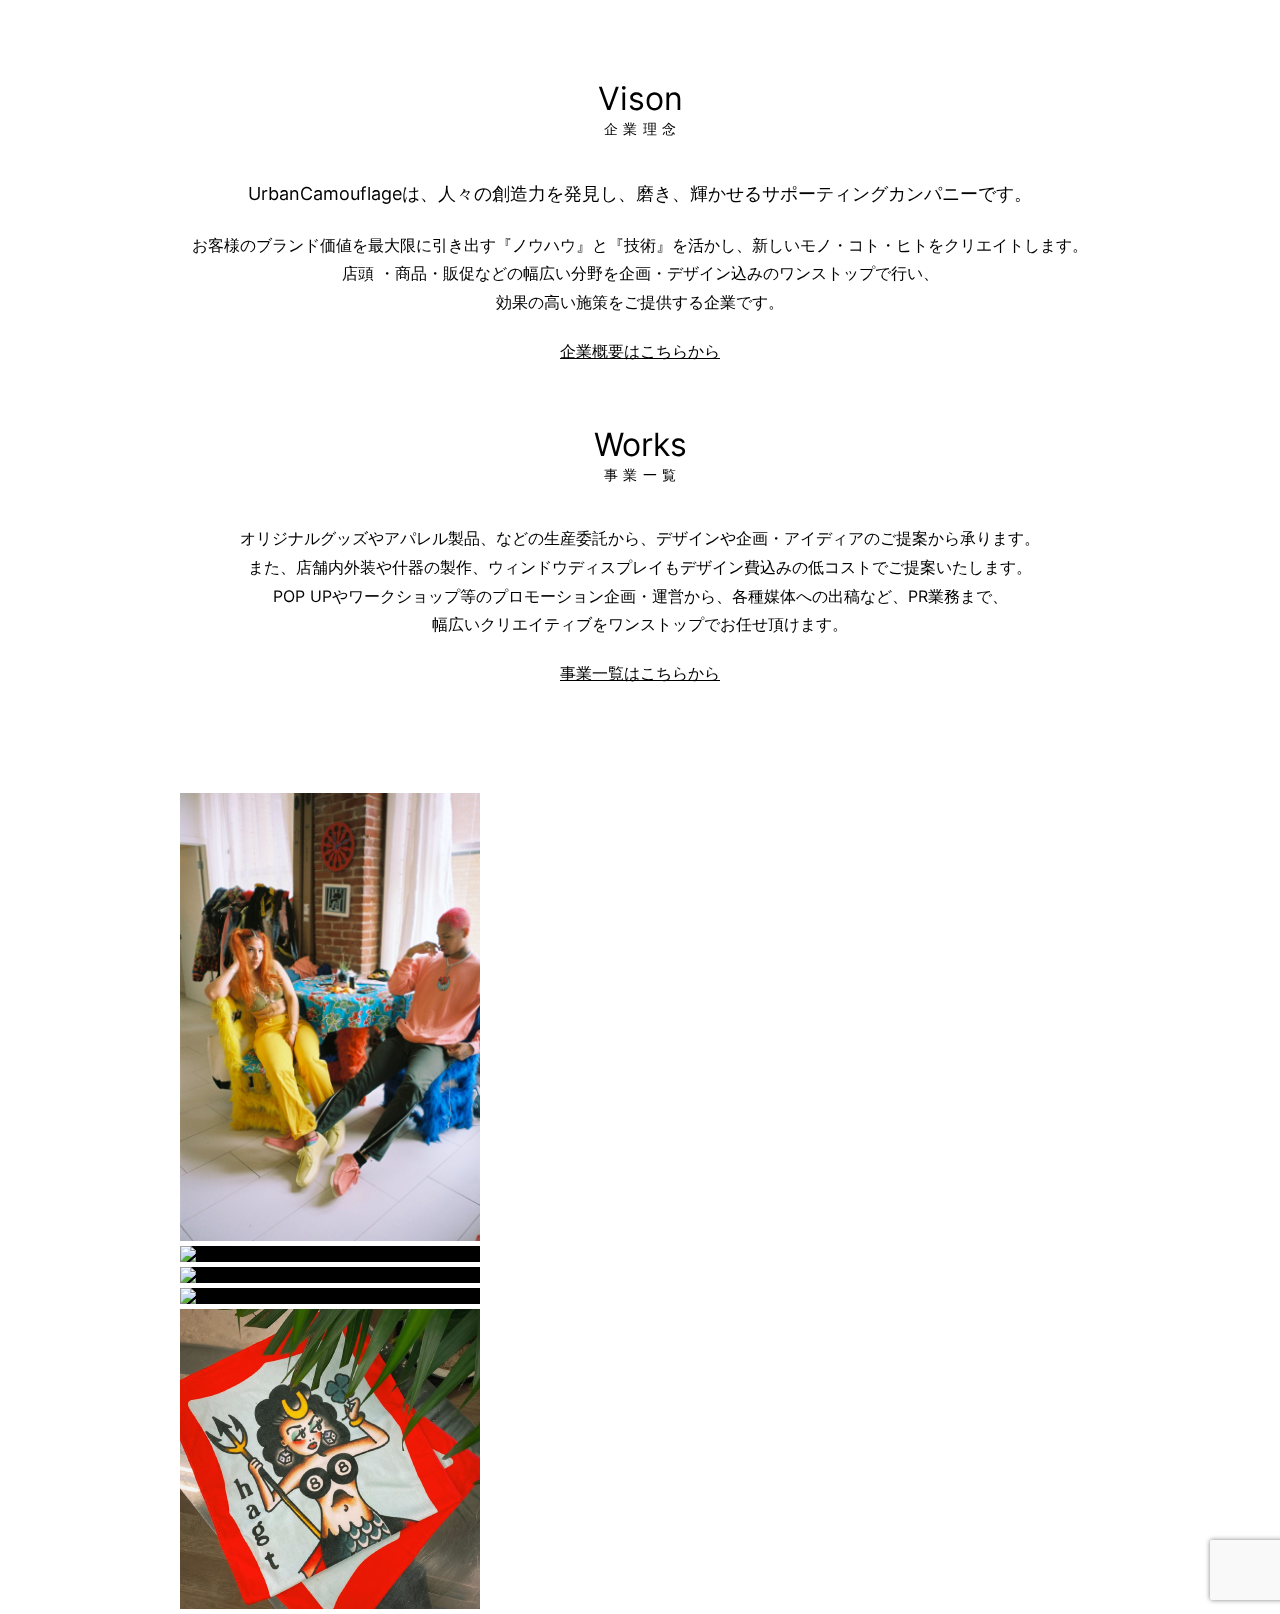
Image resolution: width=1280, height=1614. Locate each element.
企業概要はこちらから (640, 351)
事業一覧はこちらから (640, 673)
